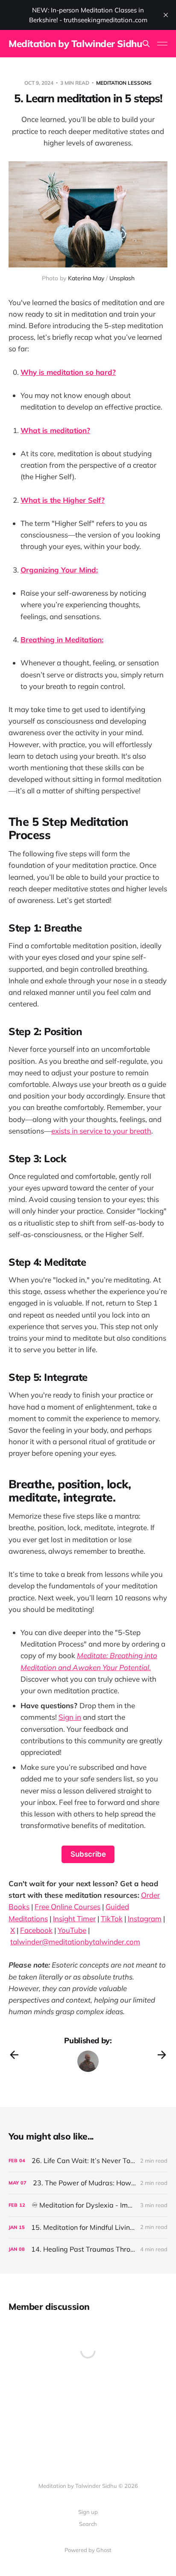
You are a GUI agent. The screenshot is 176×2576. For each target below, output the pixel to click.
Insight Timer (74, 1919)
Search (88, 2524)
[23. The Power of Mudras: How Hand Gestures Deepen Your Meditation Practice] (88, 2183)
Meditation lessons (124, 83)
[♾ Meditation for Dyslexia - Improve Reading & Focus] (88, 2205)
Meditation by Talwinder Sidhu (75, 44)
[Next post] (162, 2055)
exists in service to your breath (101, 1131)
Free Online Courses (67, 1907)
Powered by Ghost (88, 2550)
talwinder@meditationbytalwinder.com (75, 1942)
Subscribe (88, 1854)
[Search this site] (146, 44)
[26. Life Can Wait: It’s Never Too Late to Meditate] (88, 2161)
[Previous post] (14, 2055)
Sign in (70, 1717)
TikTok (112, 1919)
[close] (166, 15)
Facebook (36, 1930)
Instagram (145, 1919)
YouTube (72, 1930)
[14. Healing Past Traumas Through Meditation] (88, 2249)
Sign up (88, 2512)
